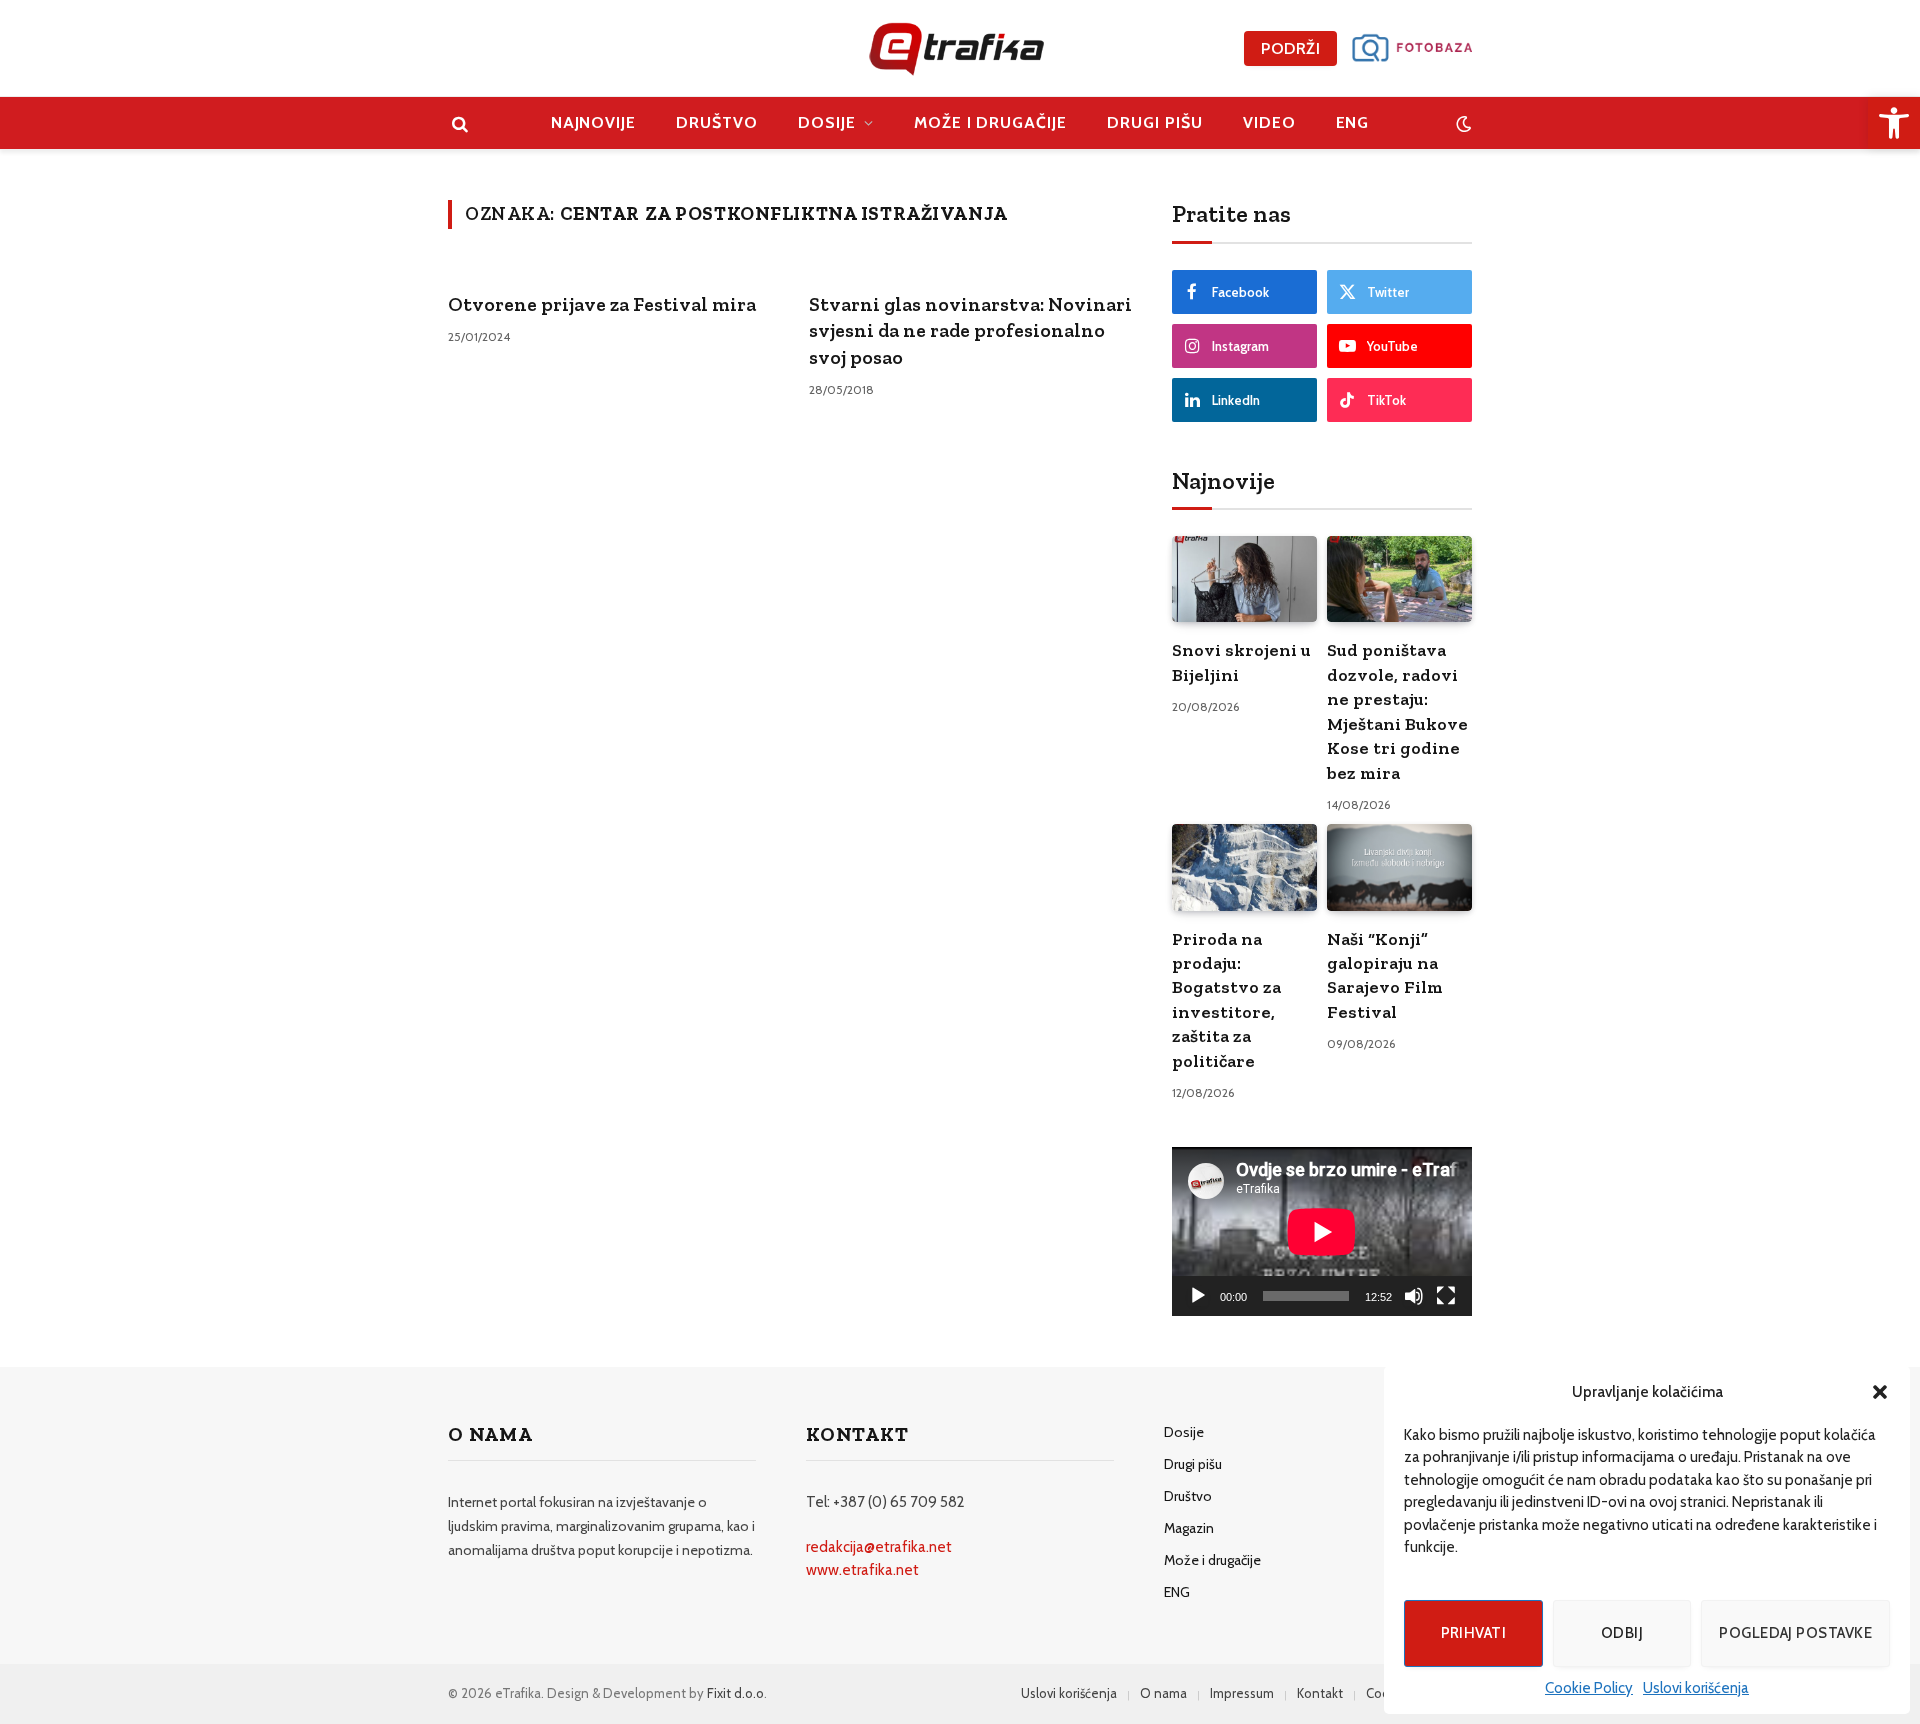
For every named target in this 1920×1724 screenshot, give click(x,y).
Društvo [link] (717, 122)
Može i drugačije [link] (990, 122)
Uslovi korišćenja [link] (1696, 1688)
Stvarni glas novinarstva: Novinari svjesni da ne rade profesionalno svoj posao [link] (970, 330)
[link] (1894, 123)
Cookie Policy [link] (1589, 1688)
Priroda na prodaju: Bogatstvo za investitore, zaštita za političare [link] (1226, 1000)
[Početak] (1198, 1296)
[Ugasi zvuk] (1414, 1296)
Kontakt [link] (1320, 1693)
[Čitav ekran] (1446, 1296)
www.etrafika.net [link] (862, 1570)
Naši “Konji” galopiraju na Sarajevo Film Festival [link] (1385, 975)
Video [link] (1269, 122)
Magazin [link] (1189, 1528)
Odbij (1622, 1633)
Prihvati (1474, 1633)
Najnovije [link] (594, 122)
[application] (1322, 1231)
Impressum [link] (1242, 1693)
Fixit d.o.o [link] (735, 1693)
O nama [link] (1163, 1693)
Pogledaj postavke (1795, 1633)
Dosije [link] (827, 122)
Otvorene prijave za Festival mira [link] (602, 304)
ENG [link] (1353, 122)
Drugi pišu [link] (1155, 122)
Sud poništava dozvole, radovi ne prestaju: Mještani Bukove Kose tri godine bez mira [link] (1397, 711)
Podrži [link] (1290, 48)
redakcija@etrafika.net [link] (879, 1547)
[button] (1880, 1392)
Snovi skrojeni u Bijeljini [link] (1241, 662)
